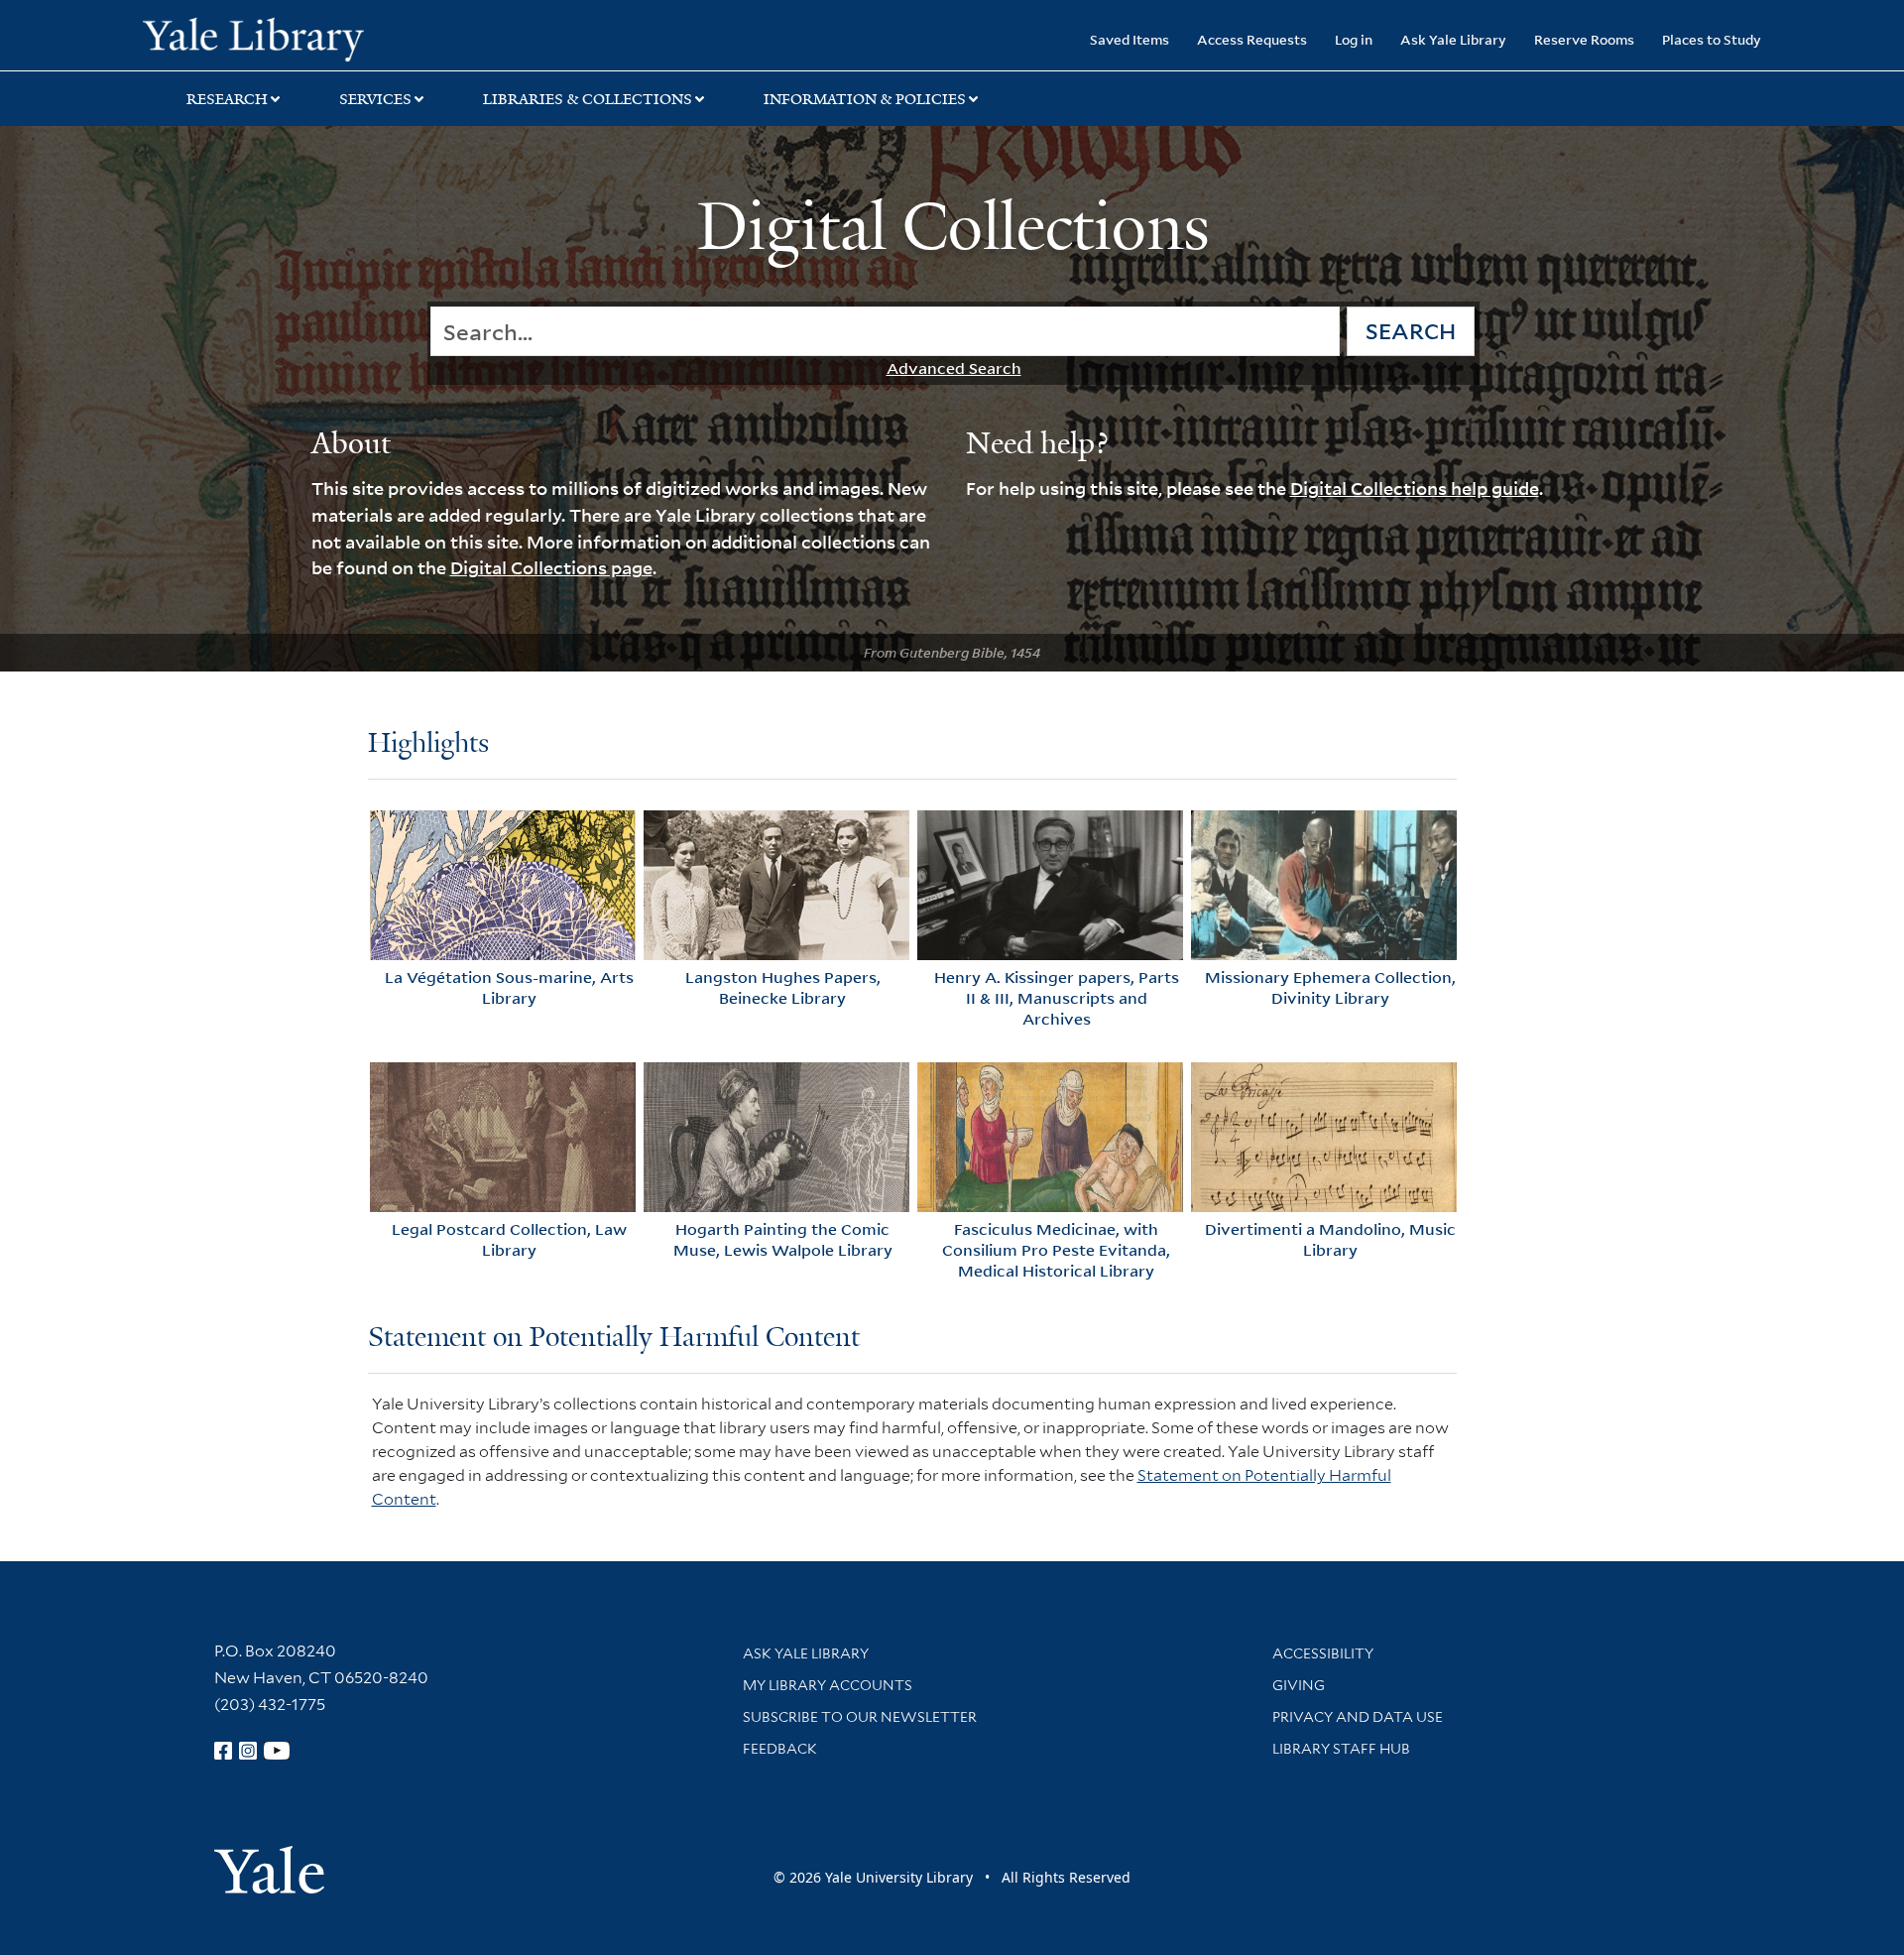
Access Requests (1252, 39)
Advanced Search (954, 368)
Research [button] (227, 99)
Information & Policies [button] (865, 99)
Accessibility (1323, 1653)
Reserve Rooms (1584, 39)
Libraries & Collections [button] (588, 99)
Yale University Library (264, 38)
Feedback (780, 1749)
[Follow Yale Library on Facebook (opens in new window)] (223, 1751)
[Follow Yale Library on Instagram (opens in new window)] (248, 1751)
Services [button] (375, 99)
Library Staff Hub (1341, 1749)
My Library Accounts (828, 1685)
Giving (1299, 1685)
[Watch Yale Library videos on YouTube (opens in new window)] (277, 1751)
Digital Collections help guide (1415, 488)
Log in (1354, 39)
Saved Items (1130, 39)
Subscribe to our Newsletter (860, 1717)
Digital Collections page (551, 567)
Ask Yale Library (1453, 39)
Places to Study (1712, 39)
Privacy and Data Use (1358, 1717)
